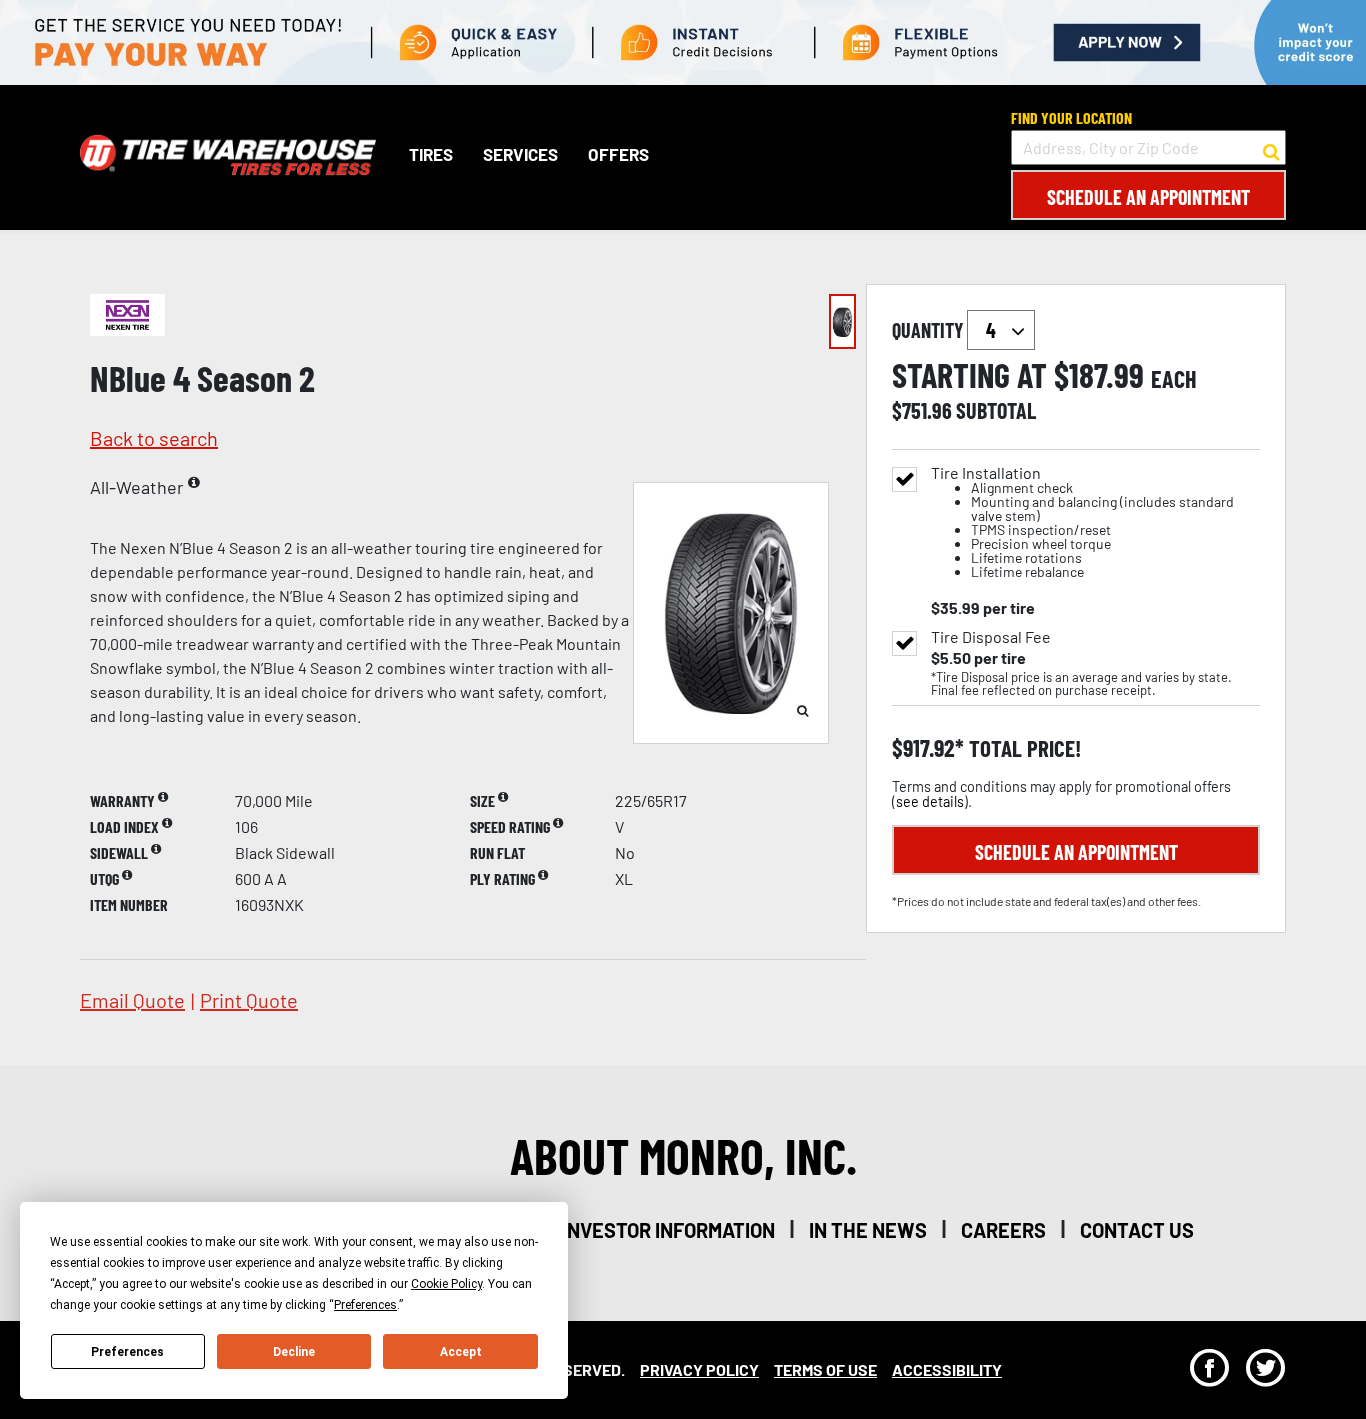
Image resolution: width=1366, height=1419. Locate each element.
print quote (249, 1000)
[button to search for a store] (1271, 148)
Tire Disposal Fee (991, 637)
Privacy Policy (699, 1369)
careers (1003, 1230)
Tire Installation (1082, 522)
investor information (668, 1230)
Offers (618, 155)
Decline (294, 1352)
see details (930, 801)
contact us (1137, 1230)
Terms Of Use (825, 1369)
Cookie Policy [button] (446, 1284)
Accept (461, 1352)
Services (520, 155)
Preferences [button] (365, 1305)
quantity (929, 330)
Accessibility (947, 1369)
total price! (1022, 748)
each (1174, 379)
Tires (431, 155)
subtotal (996, 410)
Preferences (127, 1352)
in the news (868, 1230)
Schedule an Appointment (1148, 197)
